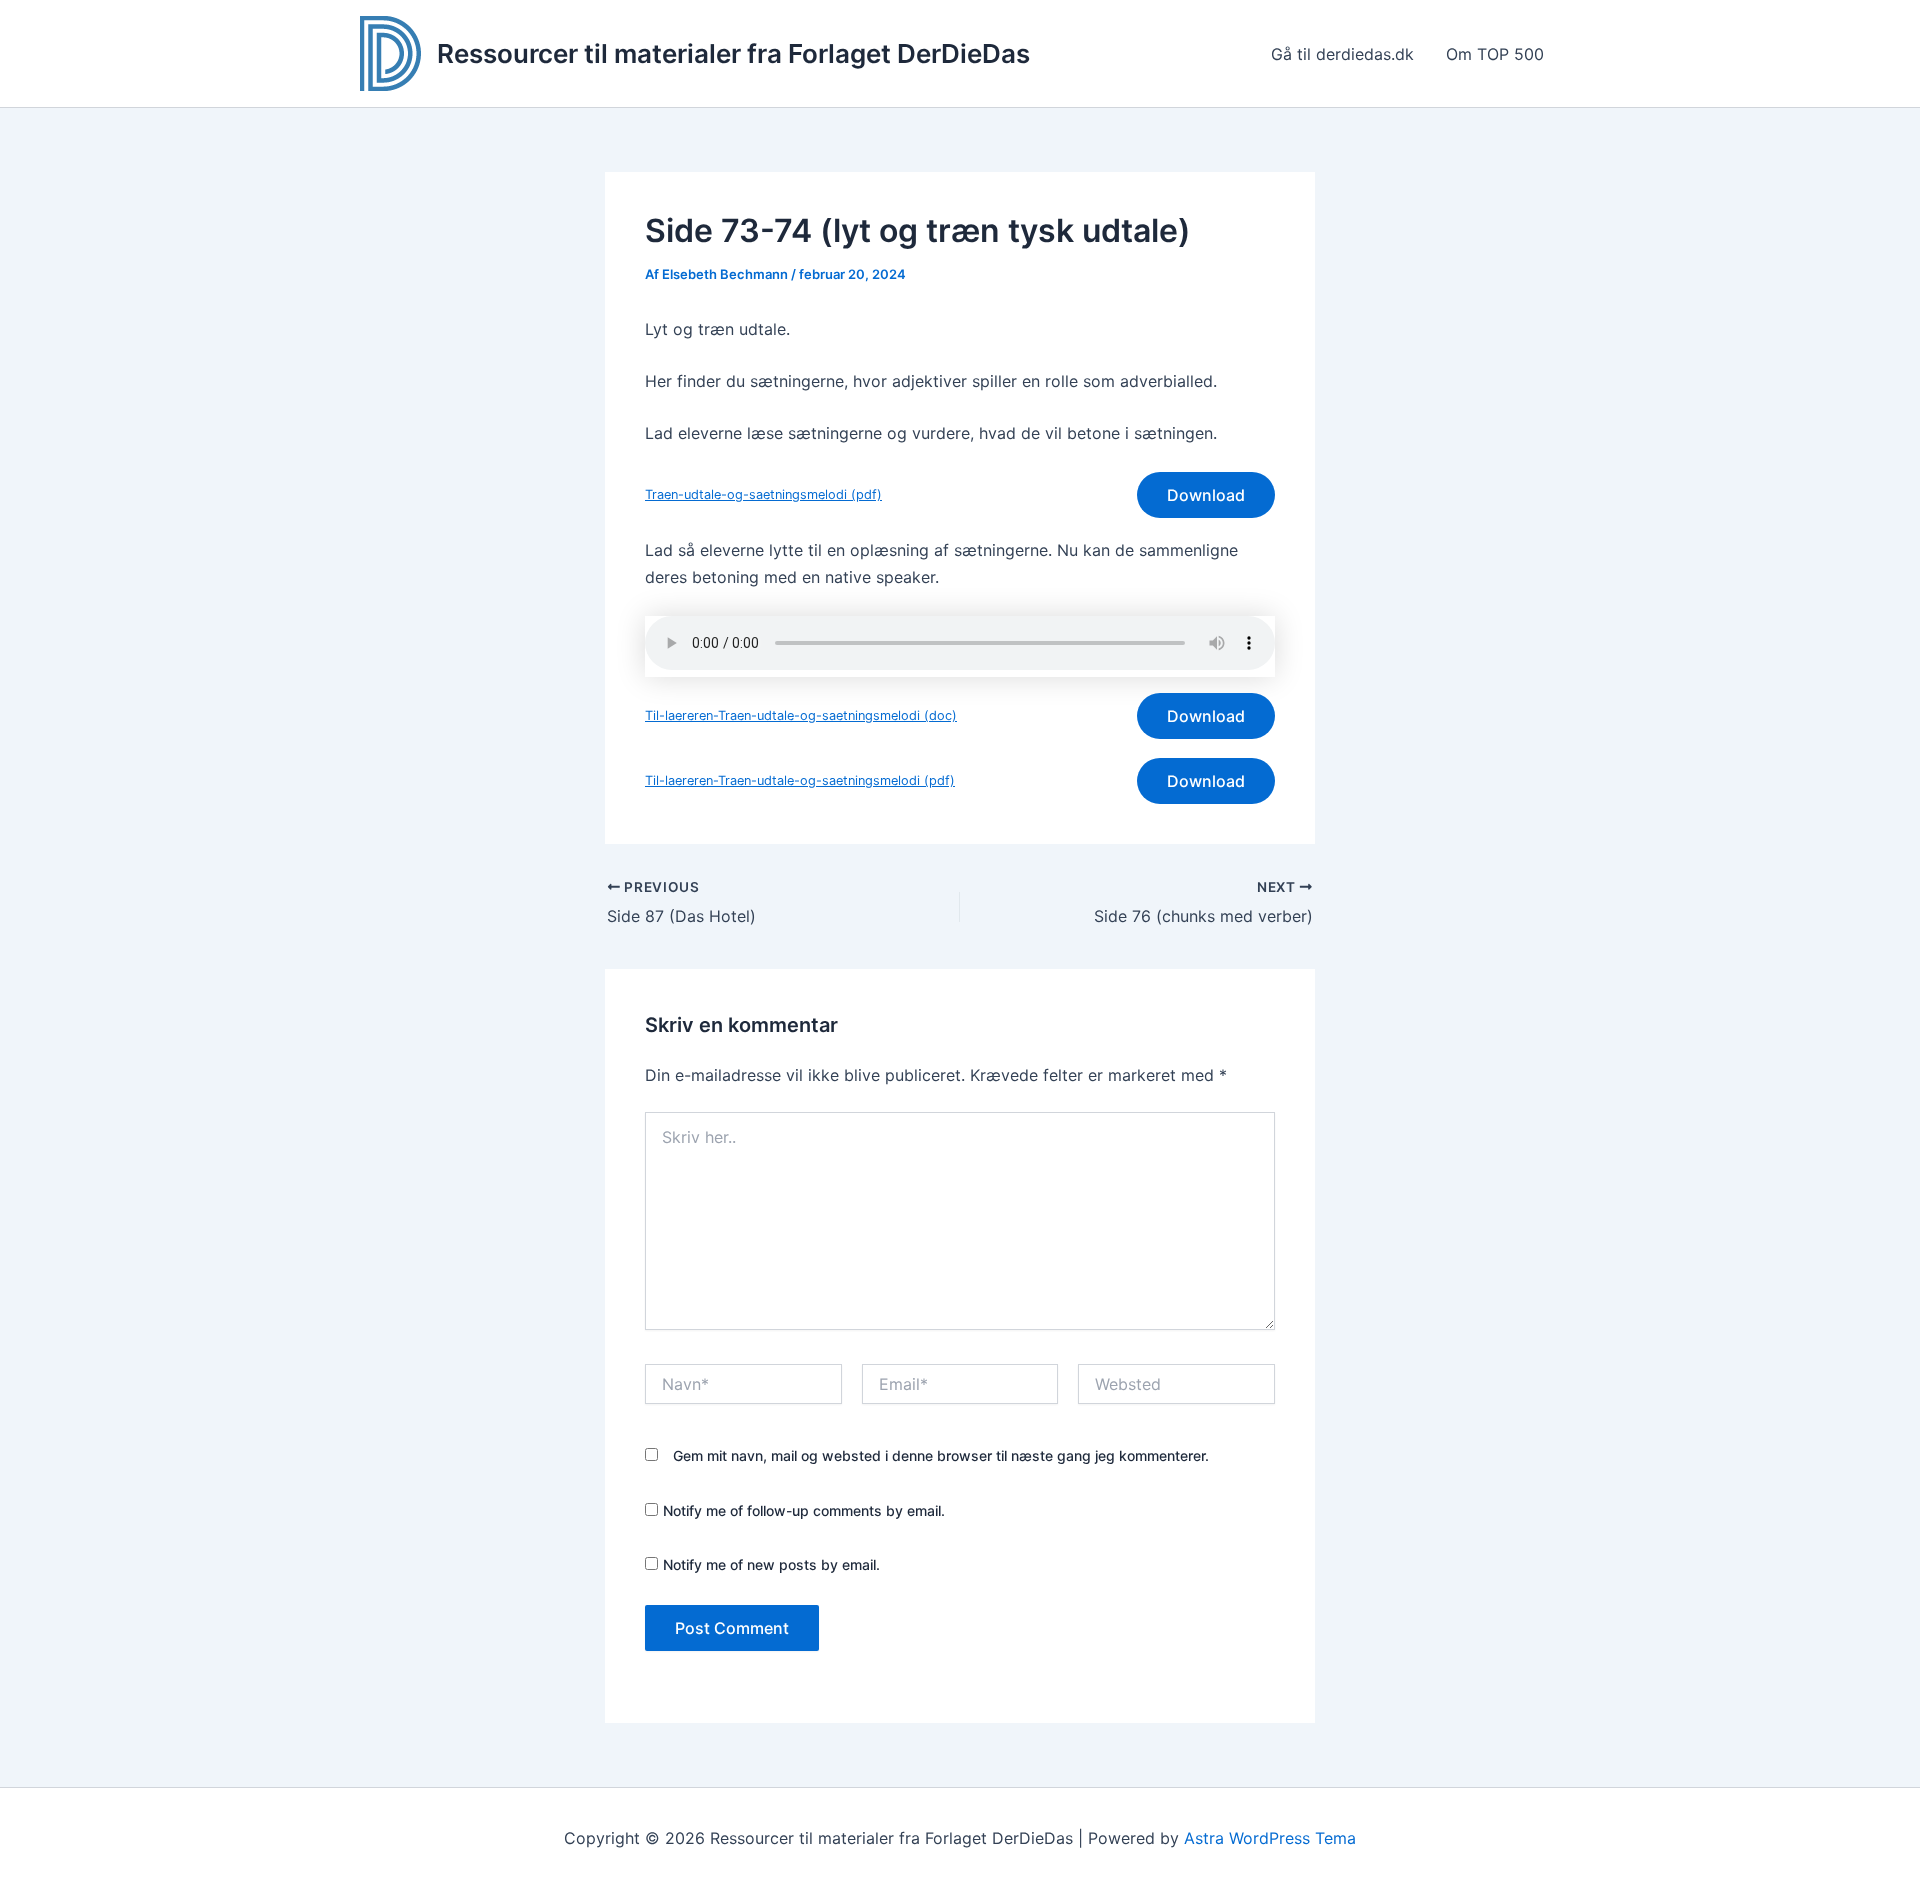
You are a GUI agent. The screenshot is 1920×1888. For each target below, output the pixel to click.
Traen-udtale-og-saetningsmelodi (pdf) (763, 494)
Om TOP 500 (1495, 54)
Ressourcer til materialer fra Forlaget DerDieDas (733, 53)
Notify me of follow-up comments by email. (804, 1510)
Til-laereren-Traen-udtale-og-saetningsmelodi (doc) (801, 715)
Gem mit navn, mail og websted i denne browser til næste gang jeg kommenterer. (941, 1455)
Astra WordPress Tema (1270, 1838)
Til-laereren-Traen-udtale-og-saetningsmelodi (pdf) (800, 780)
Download (1206, 495)
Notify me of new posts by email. (771, 1564)
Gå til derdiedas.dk (1342, 54)
